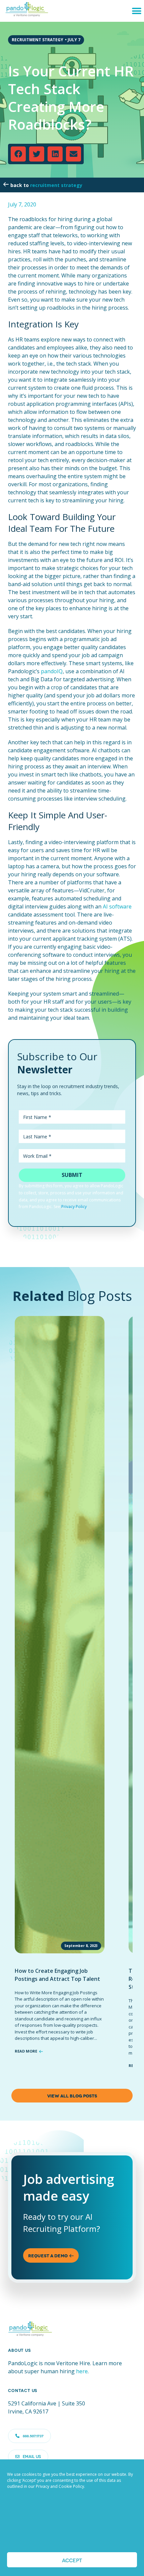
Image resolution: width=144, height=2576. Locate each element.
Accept (72, 2560)
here (82, 2371)
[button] (136, 11)
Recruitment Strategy (56, 185)
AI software (117, 906)
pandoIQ (52, 671)
